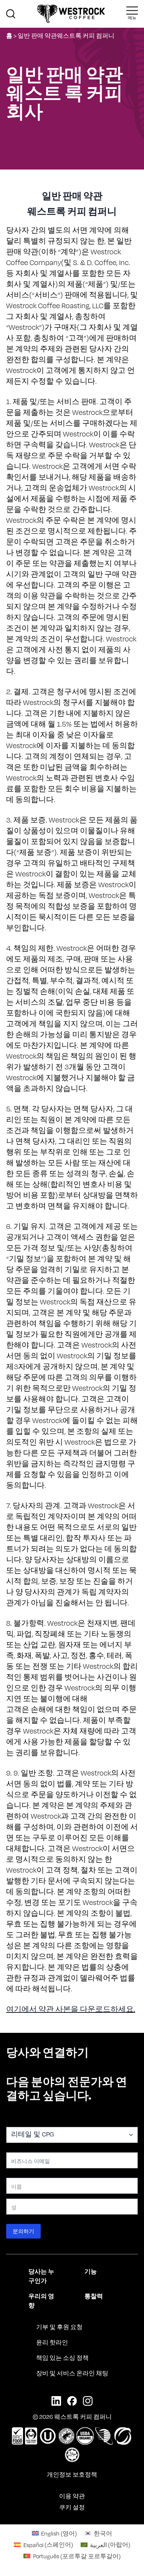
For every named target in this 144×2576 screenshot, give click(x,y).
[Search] (11, 14)
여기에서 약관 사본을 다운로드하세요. (71, 2009)
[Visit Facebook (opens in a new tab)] (72, 2401)
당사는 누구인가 (41, 2276)
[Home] (71, 14)
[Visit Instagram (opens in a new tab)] (88, 2401)
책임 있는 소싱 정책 (62, 2358)
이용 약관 (72, 2496)
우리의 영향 (41, 2301)
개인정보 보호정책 (72, 2474)
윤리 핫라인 (52, 2342)
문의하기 (23, 2231)
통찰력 (94, 2296)
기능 (91, 2271)
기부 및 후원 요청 (59, 2327)
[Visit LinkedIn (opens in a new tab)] (56, 2401)
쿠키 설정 (72, 2507)
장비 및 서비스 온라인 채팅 (72, 2373)
